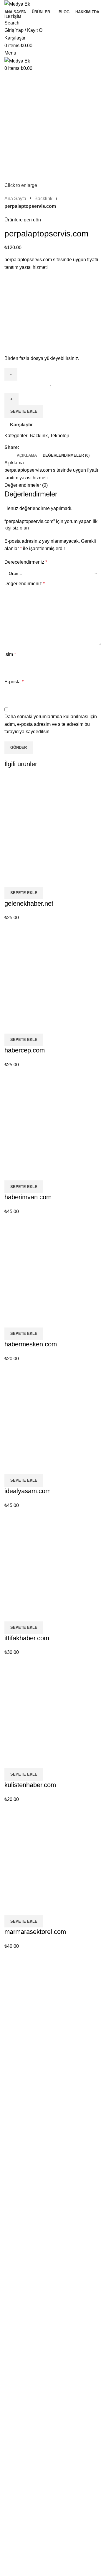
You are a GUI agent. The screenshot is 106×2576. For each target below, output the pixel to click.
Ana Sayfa (20, 1994)
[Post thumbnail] (15, 2078)
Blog (14, 2015)
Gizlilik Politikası (27, 2004)
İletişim (17, 2036)
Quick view (28, 879)
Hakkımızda (22, 2025)
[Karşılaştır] (12, 879)
